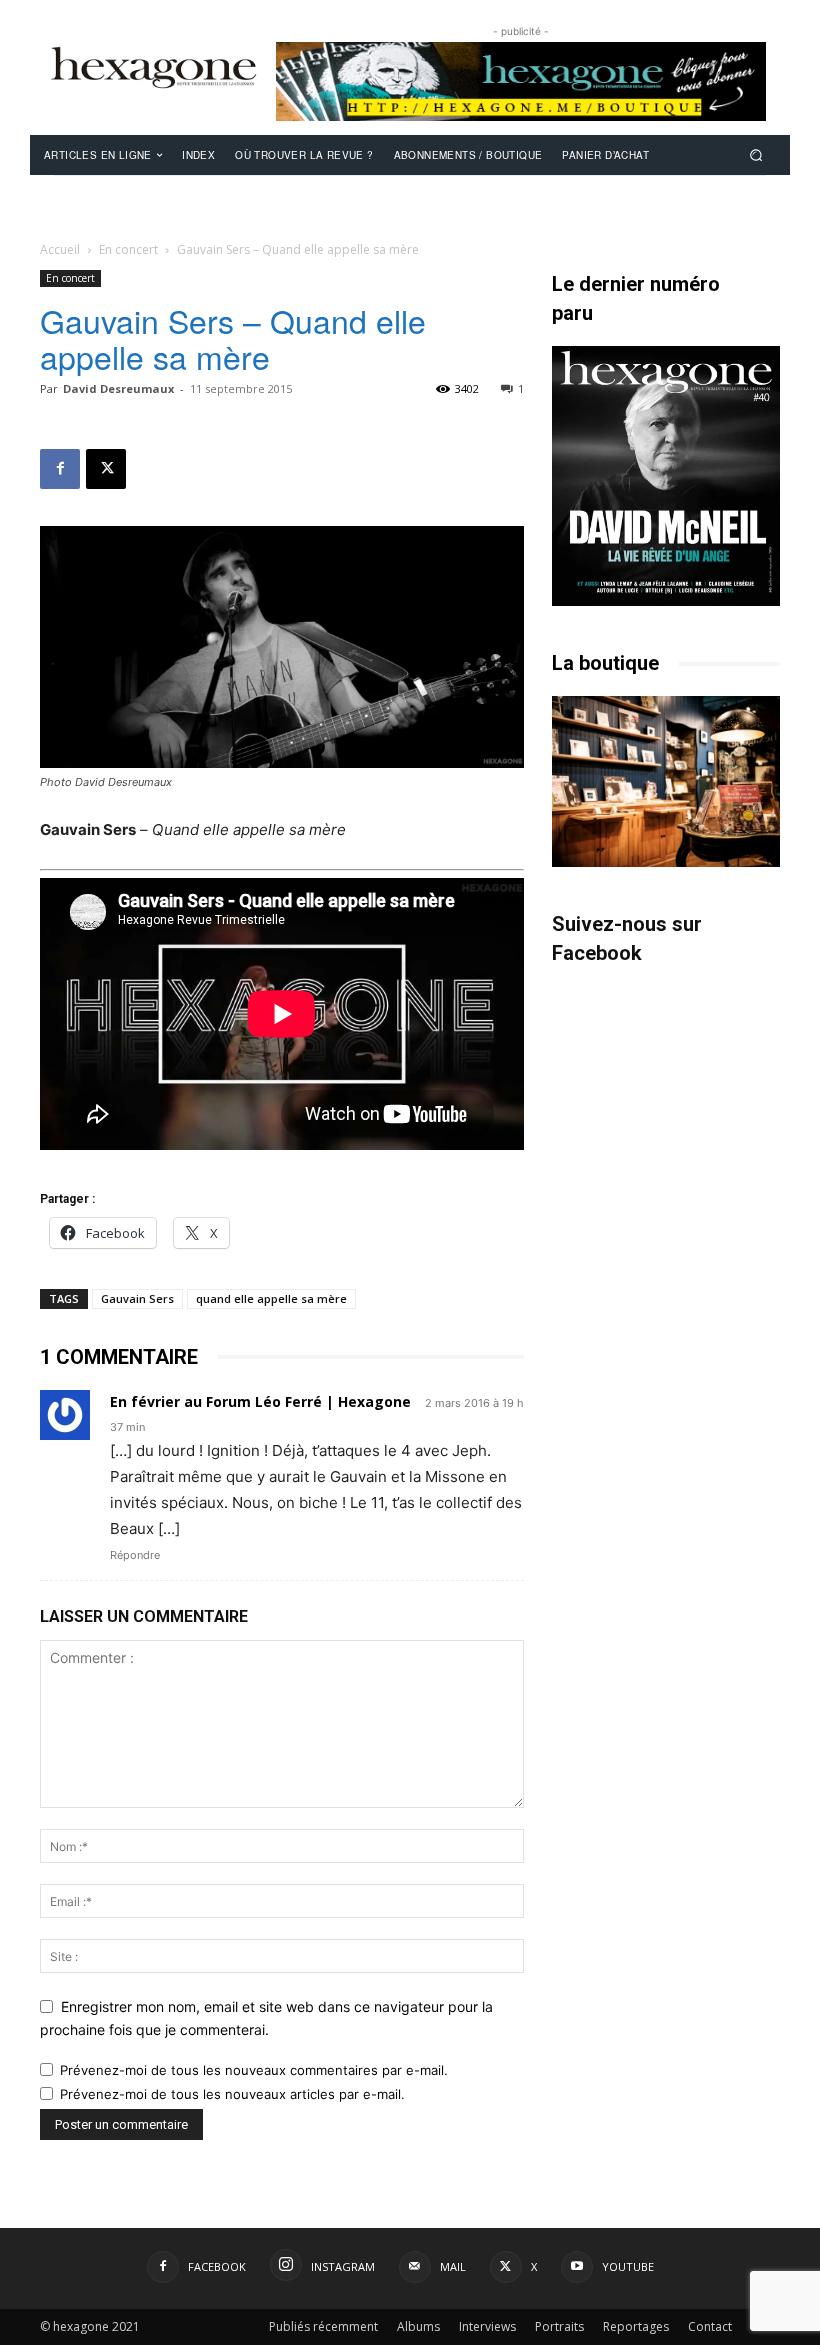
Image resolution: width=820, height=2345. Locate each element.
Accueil (60, 249)
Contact (710, 2326)
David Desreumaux (118, 388)
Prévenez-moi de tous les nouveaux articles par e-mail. (232, 2094)
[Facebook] (60, 469)
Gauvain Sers (137, 1298)
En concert (128, 249)
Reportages (636, 2326)
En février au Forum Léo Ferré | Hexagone (260, 1401)
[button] (756, 154)
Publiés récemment (323, 2326)
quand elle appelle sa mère (271, 1298)
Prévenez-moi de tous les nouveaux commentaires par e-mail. (254, 2070)
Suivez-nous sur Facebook (627, 938)
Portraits (559, 2326)
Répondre (135, 1555)
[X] (106, 469)
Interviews (487, 2326)
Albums (418, 2326)
